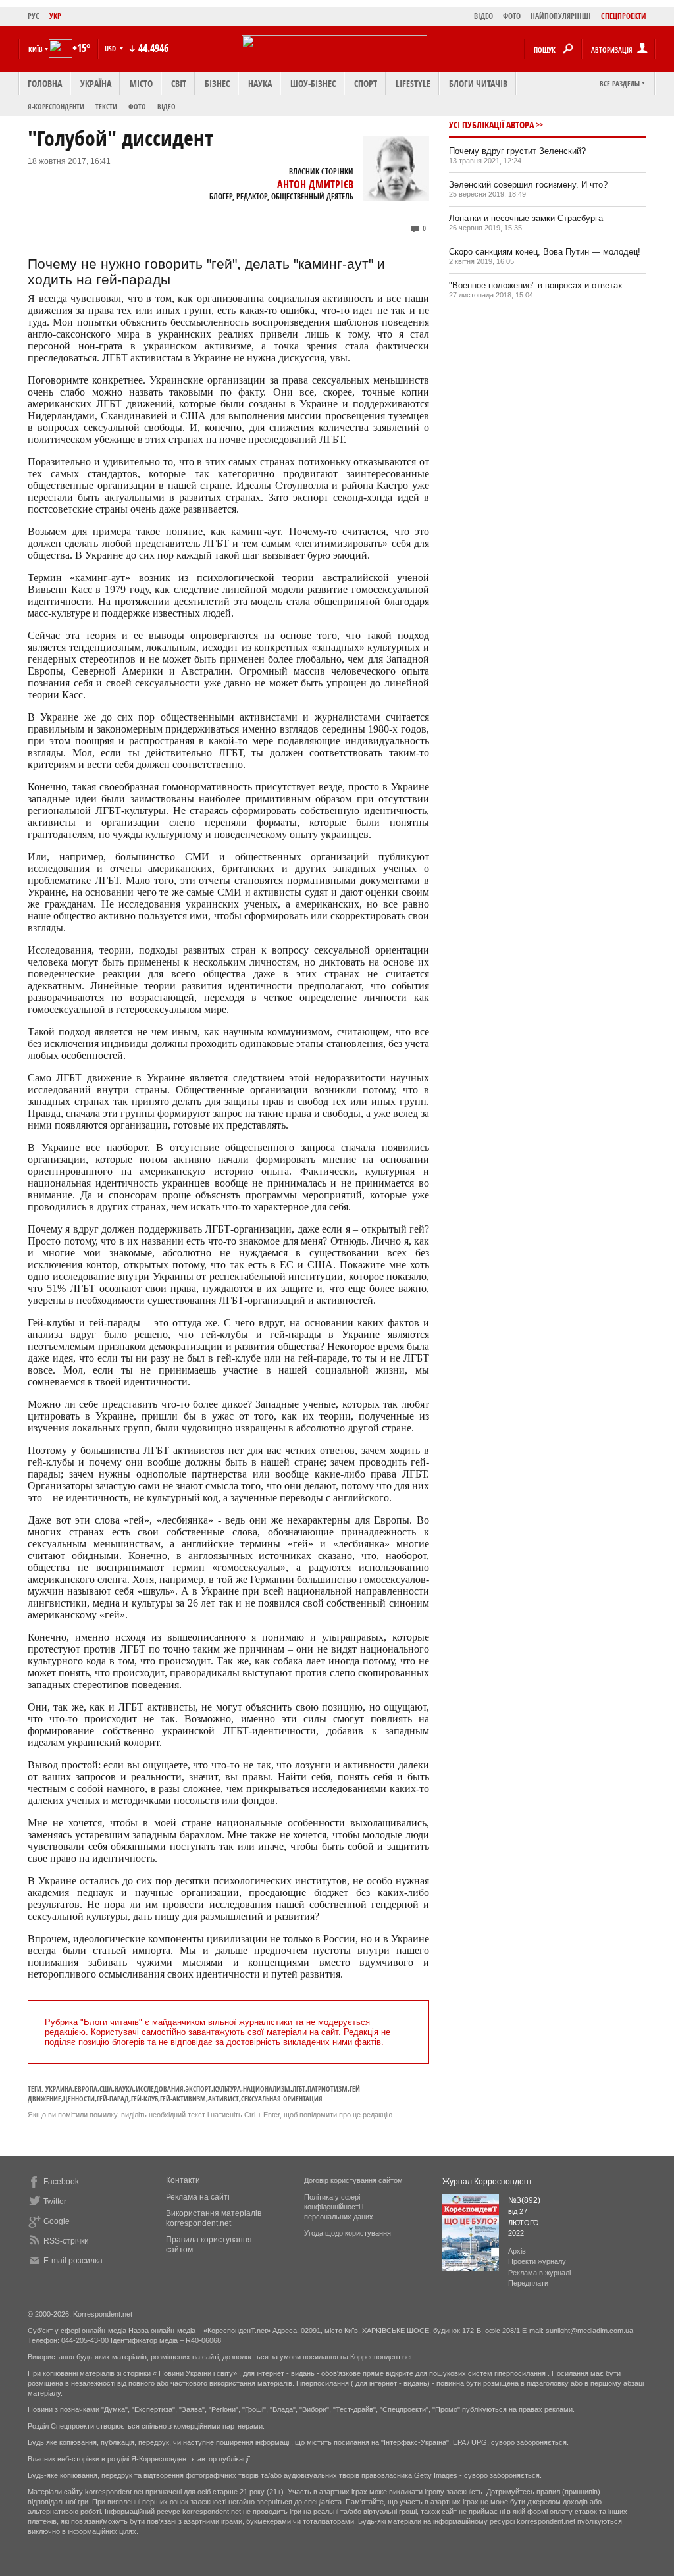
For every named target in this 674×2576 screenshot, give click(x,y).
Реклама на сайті (198, 2197)
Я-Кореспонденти (56, 106)
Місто (141, 83)
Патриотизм (327, 2089)
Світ (179, 83)
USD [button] (111, 48)
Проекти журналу (537, 2261)
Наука (260, 83)
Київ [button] (36, 49)
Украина (59, 2089)
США (106, 2089)
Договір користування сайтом (353, 2180)
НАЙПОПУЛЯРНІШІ (561, 16)
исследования (160, 2089)
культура (227, 2089)
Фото (137, 106)
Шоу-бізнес (313, 83)
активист (223, 2099)
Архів (517, 2251)
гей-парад (113, 2099)
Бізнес (217, 83)
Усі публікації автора (491, 125)
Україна (96, 83)
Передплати (528, 2283)
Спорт (366, 83)
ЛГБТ (299, 2089)
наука (124, 2089)
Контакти (183, 2180)
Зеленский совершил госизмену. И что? (528, 185)
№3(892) (524, 2200)
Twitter (55, 2202)
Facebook (61, 2182)
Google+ (59, 2221)
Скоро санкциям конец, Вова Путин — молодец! (545, 252)
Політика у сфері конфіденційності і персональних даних (339, 2207)
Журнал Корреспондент (487, 2182)
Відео (167, 106)
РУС (34, 16)
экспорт (198, 2089)
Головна (45, 83)
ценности (79, 2099)
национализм (267, 2089)
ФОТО (512, 16)
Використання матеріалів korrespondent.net (214, 2218)
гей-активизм (183, 2099)
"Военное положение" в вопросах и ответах (536, 285)
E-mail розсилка (73, 2261)
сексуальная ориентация (282, 2099)
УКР (55, 16)
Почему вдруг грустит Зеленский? (517, 151)
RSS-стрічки (66, 2241)
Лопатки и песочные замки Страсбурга (526, 218)
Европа (86, 2089)
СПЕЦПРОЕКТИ (624, 16)
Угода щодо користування (348, 2233)
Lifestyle (413, 83)
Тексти (106, 106)
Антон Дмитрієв (315, 184)
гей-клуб (144, 2099)
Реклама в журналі (539, 2273)
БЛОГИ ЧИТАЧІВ (478, 83)
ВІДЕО (483, 16)
